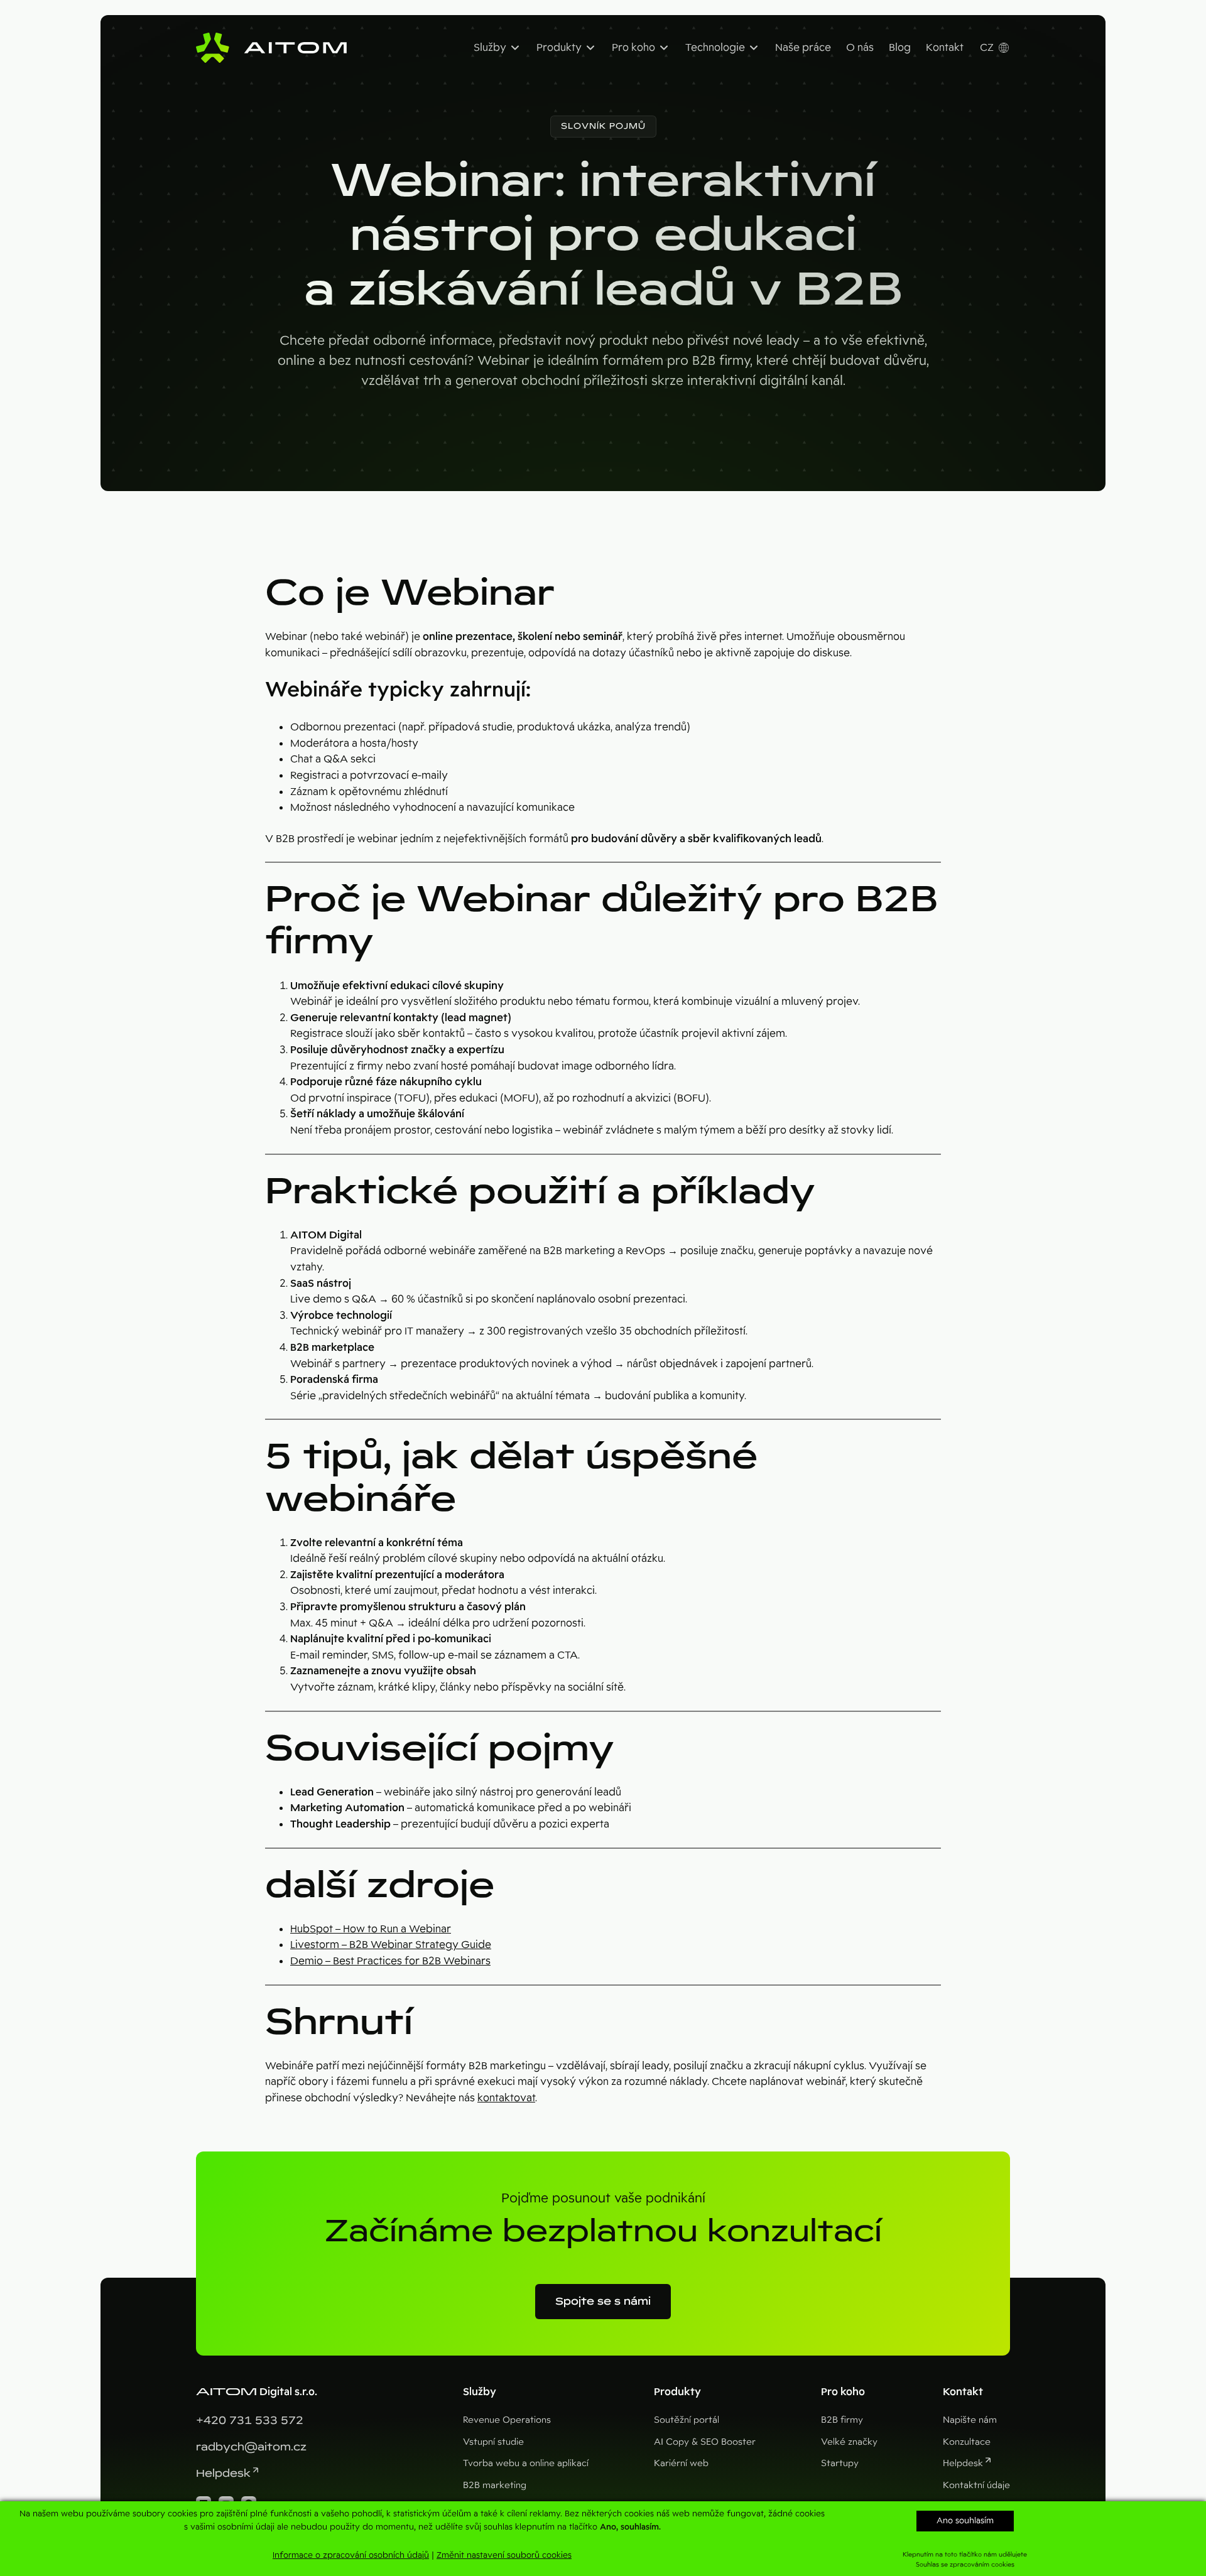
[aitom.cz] (271, 48)
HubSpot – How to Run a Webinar (371, 1929)
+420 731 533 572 (250, 2421)
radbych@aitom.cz (251, 2447)
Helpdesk (223, 2473)
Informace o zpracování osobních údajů (351, 2555)
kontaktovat (506, 2098)
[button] (603, 127)
